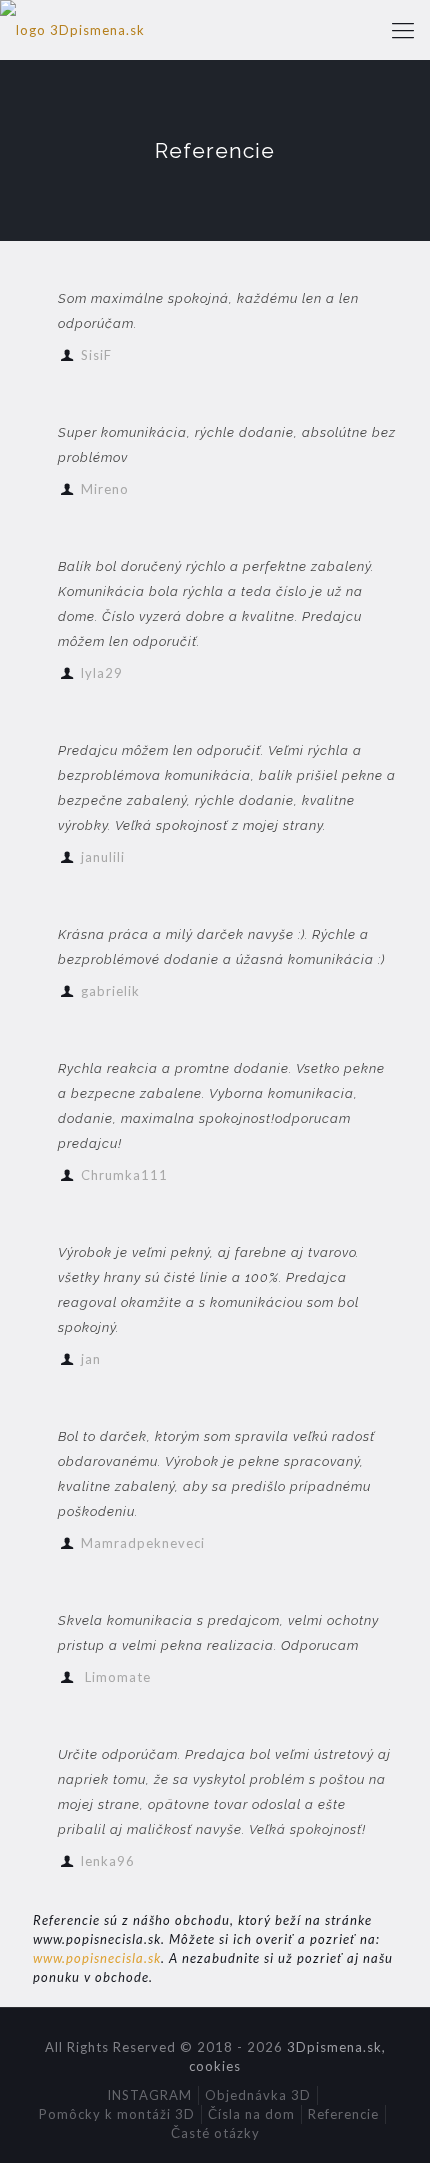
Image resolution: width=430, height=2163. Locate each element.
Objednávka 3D (258, 2095)
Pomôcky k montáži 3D (117, 2114)
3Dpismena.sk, (336, 2047)
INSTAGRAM (149, 2095)
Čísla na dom (251, 2114)
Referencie (343, 2114)
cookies (215, 2066)
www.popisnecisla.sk (97, 1958)
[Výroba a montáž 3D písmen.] (72, 30)
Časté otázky (215, 2133)
